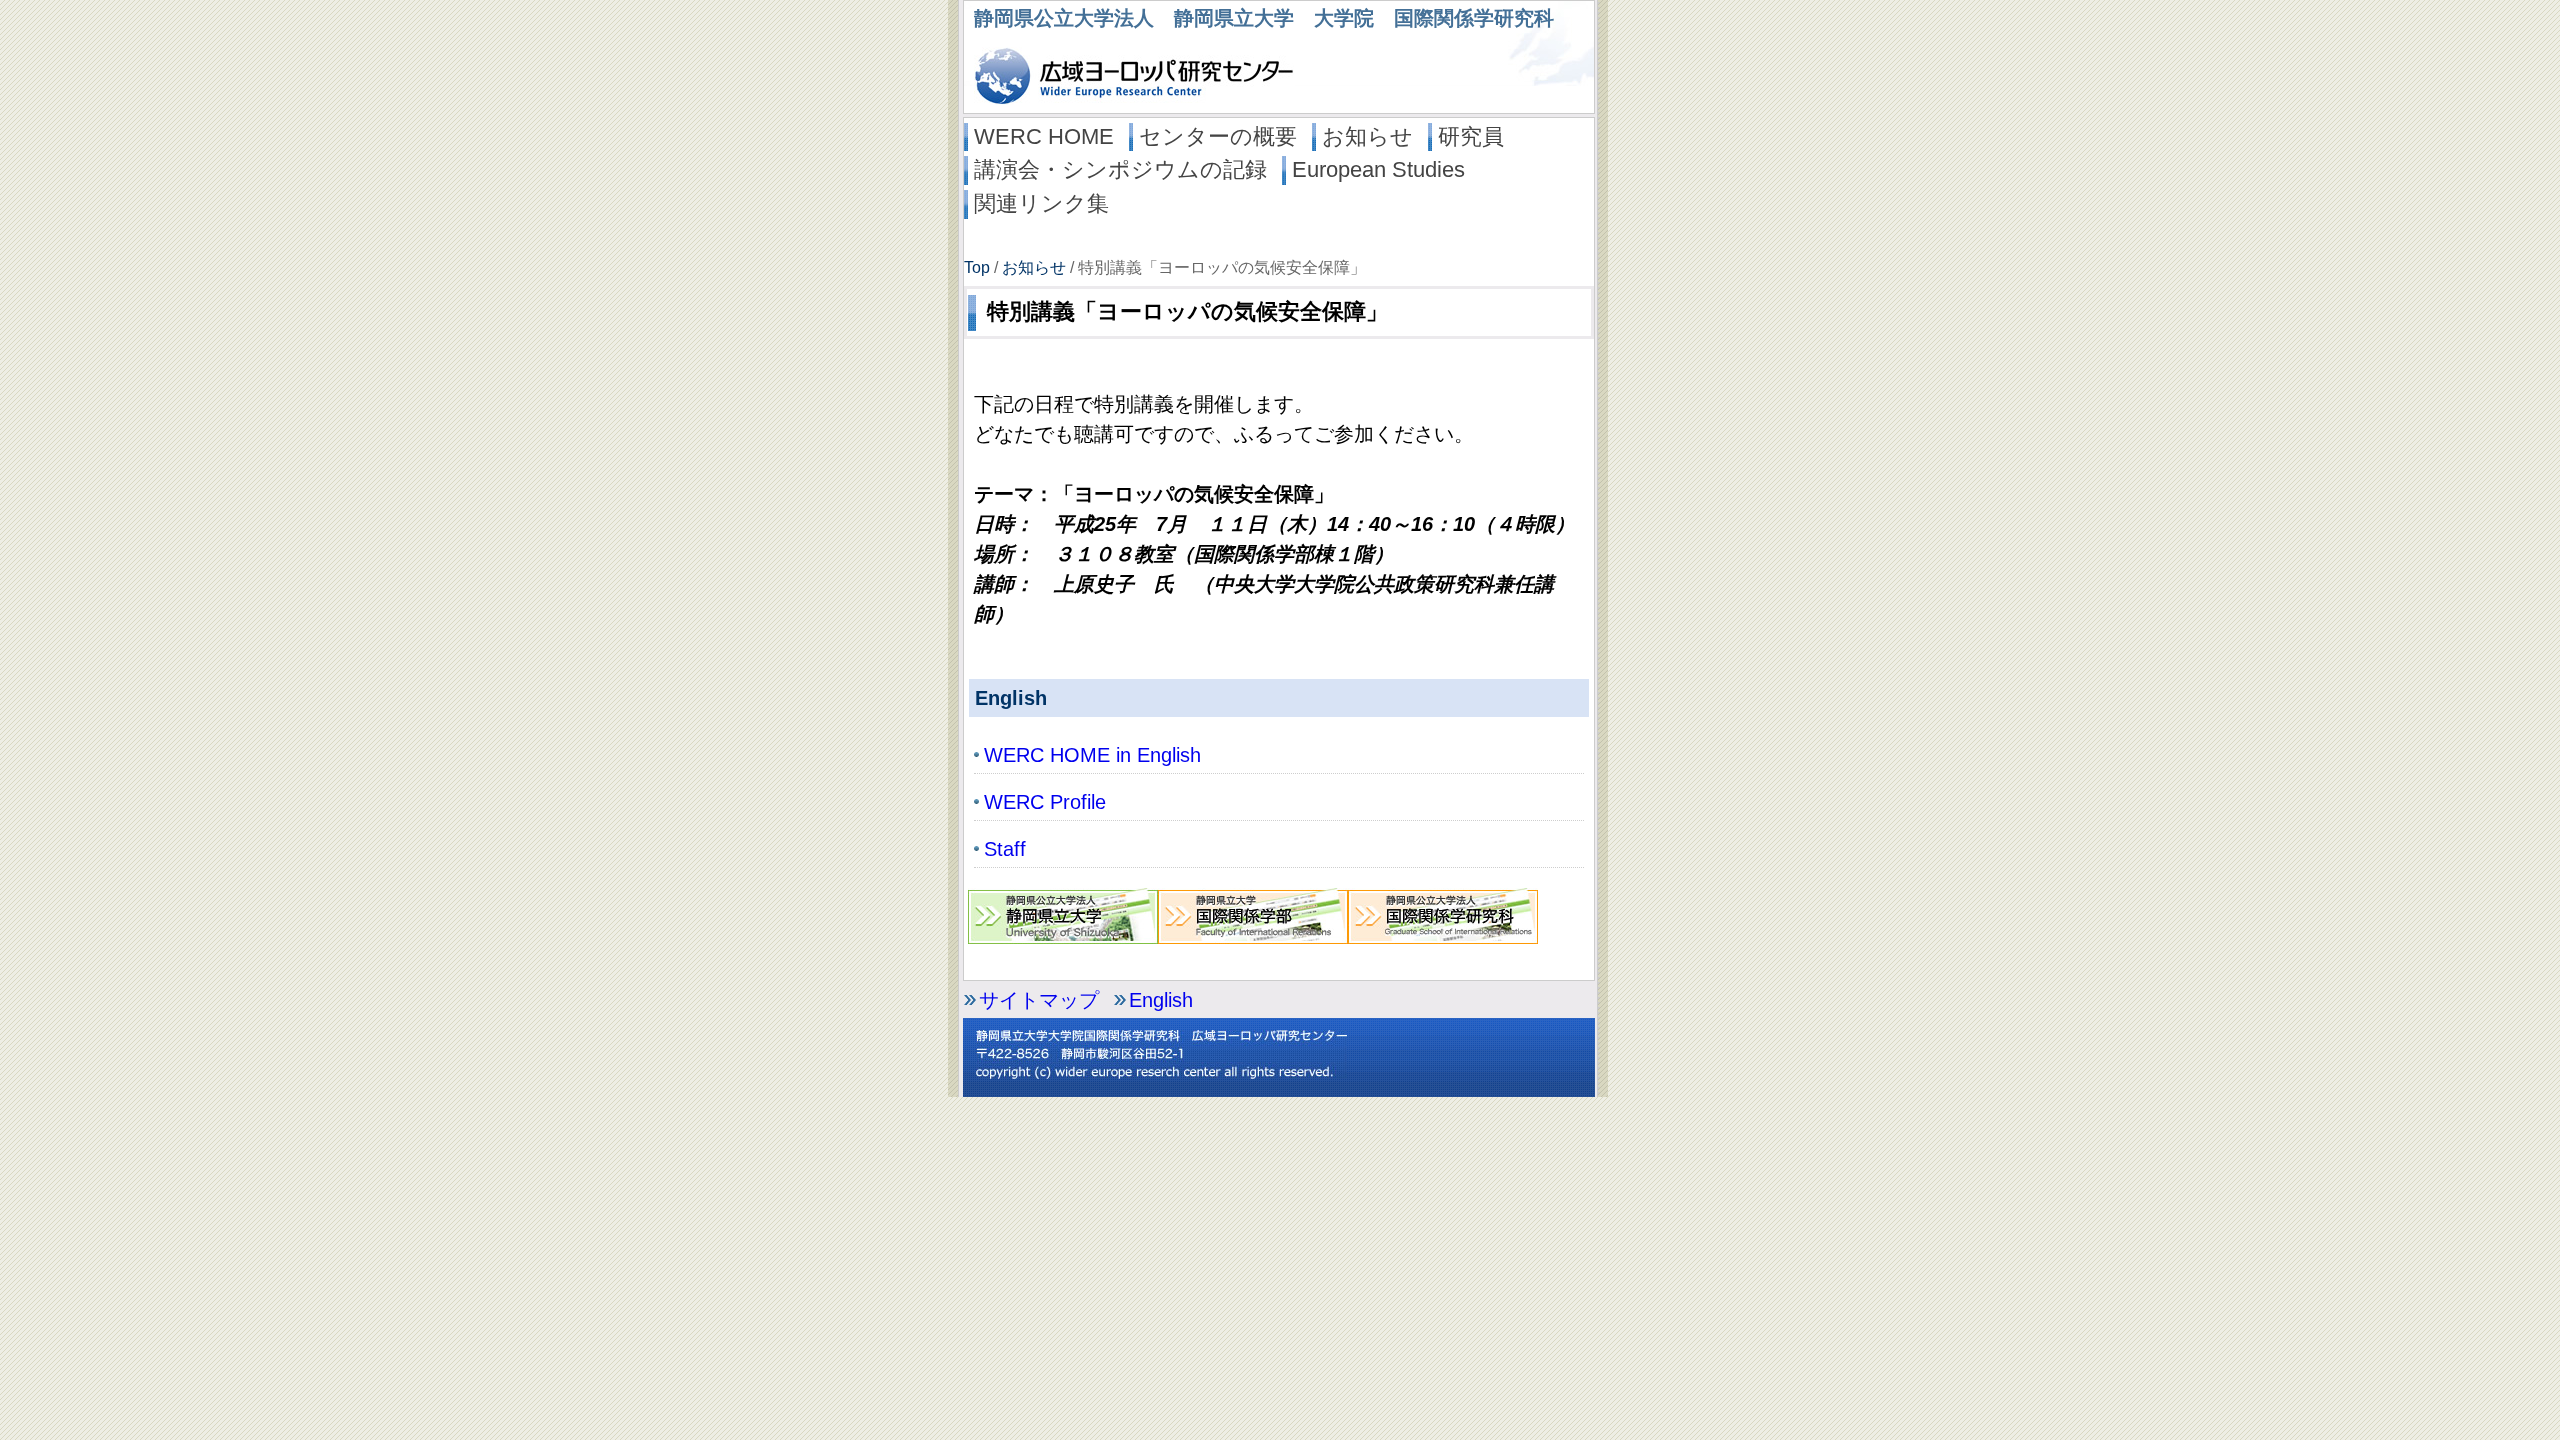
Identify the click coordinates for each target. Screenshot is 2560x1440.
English (1161, 1000)
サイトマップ (1039, 1000)
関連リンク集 (1041, 203)
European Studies (1378, 169)
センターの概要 (1218, 136)
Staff (1005, 849)
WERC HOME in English (1092, 755)
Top (977, 267)
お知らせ (1367, 136)
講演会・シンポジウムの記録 (1120, 169)
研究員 (1471, 136)
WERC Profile (1045, 802)
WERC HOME (1044, 136)
